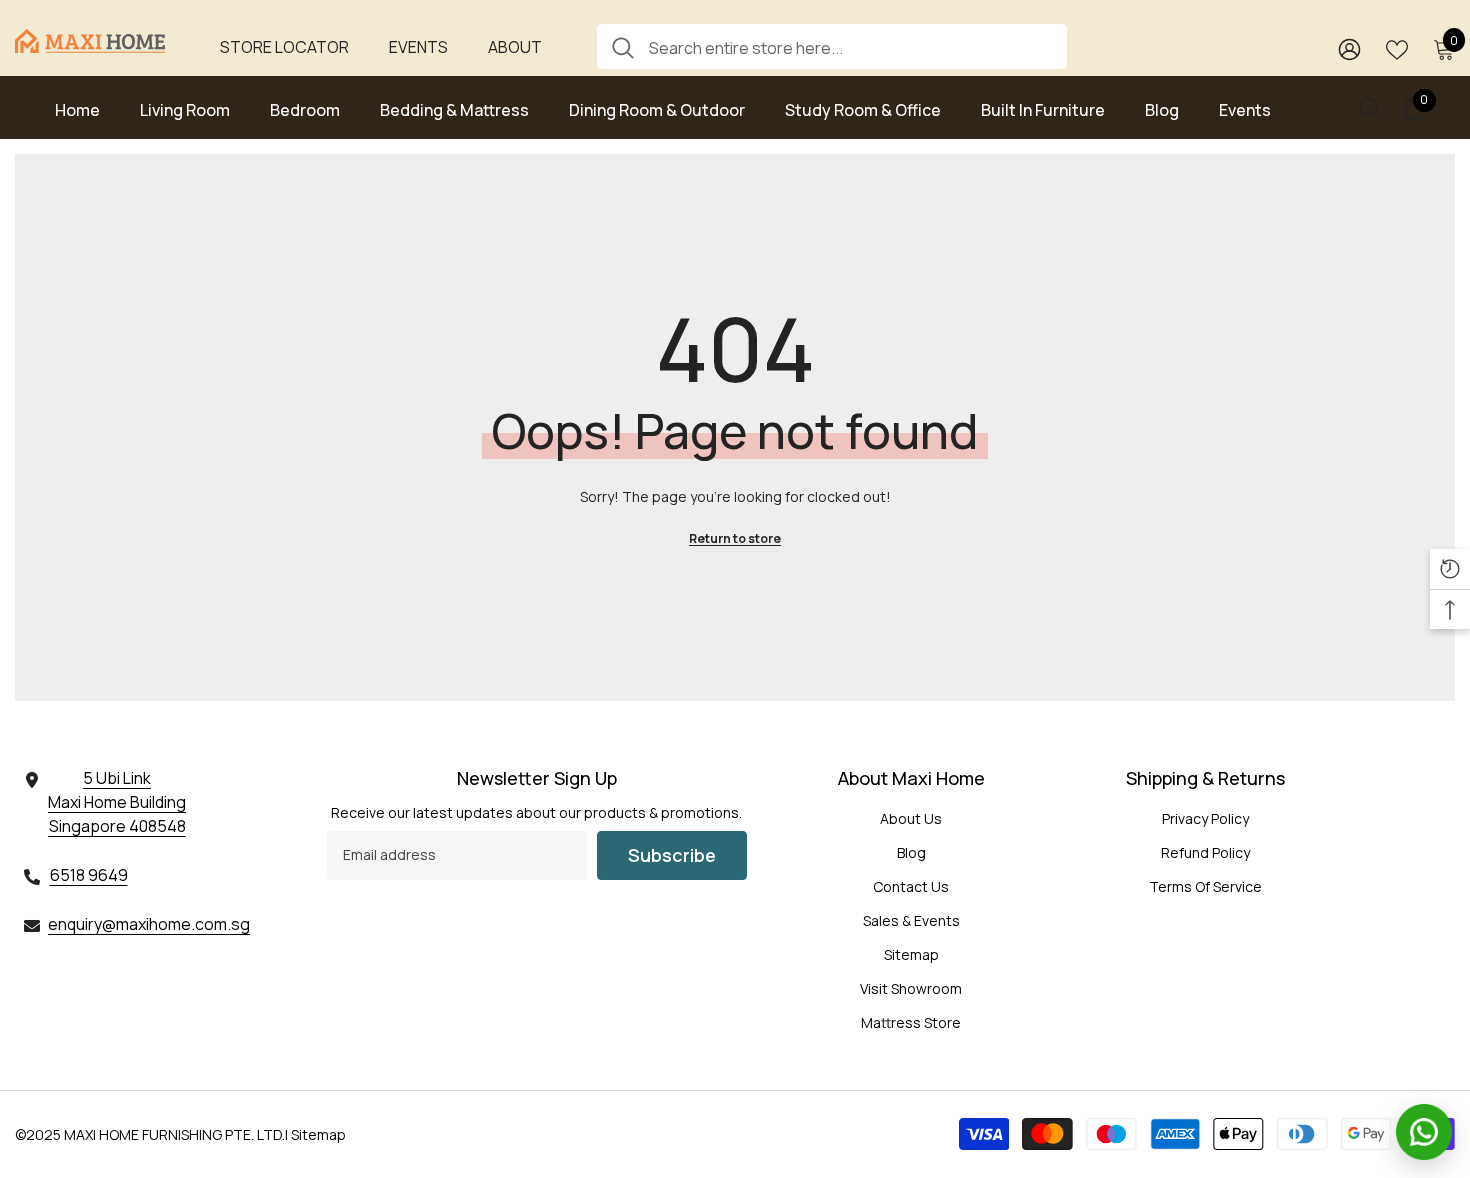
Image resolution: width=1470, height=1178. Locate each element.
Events (418, 47)
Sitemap (318, 1134)
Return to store (735, 538)
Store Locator (284, 47)
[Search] (832, 46)
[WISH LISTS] (1397, 48)
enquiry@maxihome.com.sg (149, 924)
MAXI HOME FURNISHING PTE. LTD (173, 1134)
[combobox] (850, 46)
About (515, 47)
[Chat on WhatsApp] (1424, 1132)
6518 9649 (89, 875)
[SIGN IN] (1349, 48)
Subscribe (672, 855)
